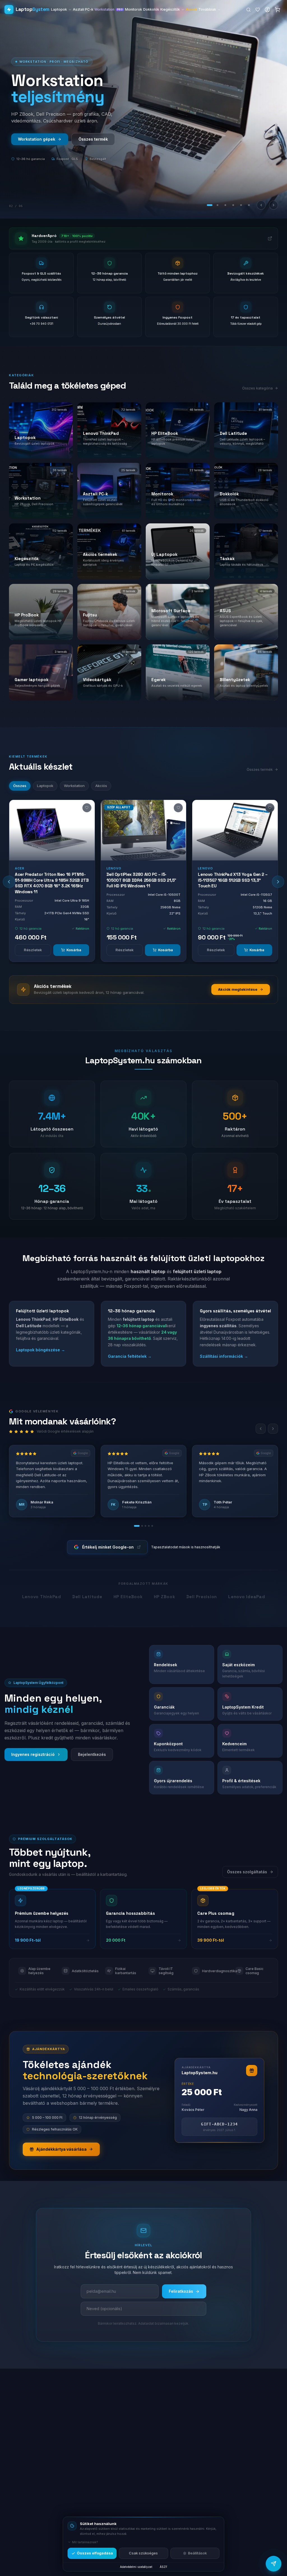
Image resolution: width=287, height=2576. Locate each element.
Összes (20, 786)
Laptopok (59, 9)
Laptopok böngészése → (40, 1350)
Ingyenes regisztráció (33, 1754)
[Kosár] (277, 10)
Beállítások (197, 2553)
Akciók (192, 9)
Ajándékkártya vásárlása (61, 2149)
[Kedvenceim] (258, 10)
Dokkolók (151, 9)
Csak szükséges (143, 2553)
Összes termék (260, 769)
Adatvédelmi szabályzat (136, 2567)
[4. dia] (233, 205)
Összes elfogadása (95, 2553)
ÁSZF (164, 2567)
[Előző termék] (9, 882)
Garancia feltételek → (130, 1356)
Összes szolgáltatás (247, 1872)
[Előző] (261, 205)
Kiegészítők (170, 9)
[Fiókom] (267, 10)
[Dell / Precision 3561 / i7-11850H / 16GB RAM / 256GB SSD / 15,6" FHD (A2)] (235, 830)
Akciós (101, 786)
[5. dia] (241, 205)
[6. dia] (249, 205)
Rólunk (81, 139)
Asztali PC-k (83, 9)
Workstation (109, 9)
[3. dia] (225, 205)
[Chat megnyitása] (274, 2564)
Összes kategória (257, 388)
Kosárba (74, 950)
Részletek (33, 950)
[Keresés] (248, 10)
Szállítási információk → (224, 1356)
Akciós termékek (34, 139)
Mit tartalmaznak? (85, 2542)
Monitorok (134, 9)
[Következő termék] (278, 882)
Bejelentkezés (92, 1754)
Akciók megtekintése (238, 989)
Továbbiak (207, 9)
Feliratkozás (181, 2291)
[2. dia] (217, 205)
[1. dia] (210, 205)
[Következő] (274, 205)
